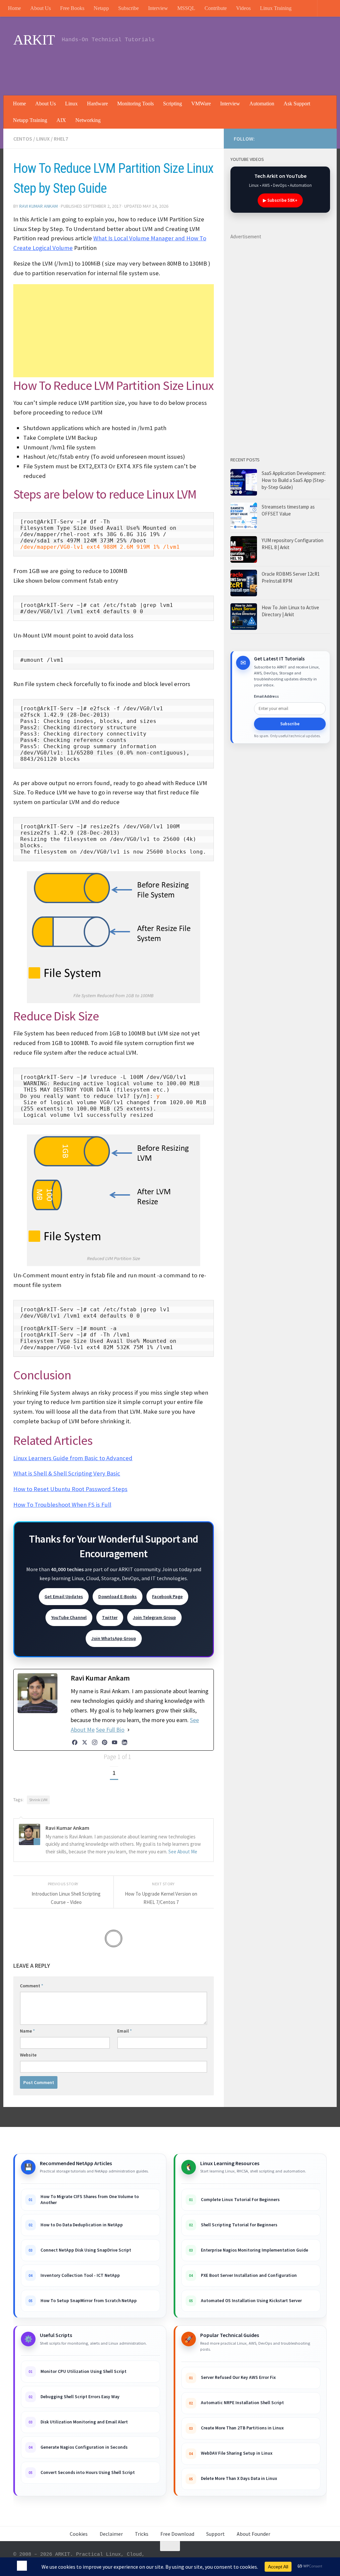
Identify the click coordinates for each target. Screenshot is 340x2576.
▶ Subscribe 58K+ (280, 200)
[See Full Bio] (128, 1730)
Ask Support (297, 104)
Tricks (142, 2534)
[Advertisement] (206, 68)
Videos (243, 8)
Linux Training (276, 8)
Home (14, 8)
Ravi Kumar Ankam (39, 206)
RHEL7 (61, 139)
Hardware (97, 104)
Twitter (110, 1617)
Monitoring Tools (135, 104)
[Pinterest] (105, 1742)
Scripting (172, 104)
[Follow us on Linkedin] (291, 138)
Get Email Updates (64, 1596)
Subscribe (128, 8)
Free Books (72, 8)
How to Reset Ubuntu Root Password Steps (70, 1489)
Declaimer (111, 2534)
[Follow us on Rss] (280, 139)
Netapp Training (30, 120)
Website (28, 2055)
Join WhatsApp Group (114, 1638)
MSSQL (186, 8)
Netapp (101, 8)
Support (215, 2534)
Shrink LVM (38, 1800)
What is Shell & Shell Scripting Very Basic (67, 1473)
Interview (158, 8)
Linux (71, 104)
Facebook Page (167, 1596)
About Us (41, 8)
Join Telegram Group (154, 1617)
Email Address (266, 696)
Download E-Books (118, 1596)
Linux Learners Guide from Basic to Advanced (73, 1458)
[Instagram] (95, 1742)
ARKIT (34, 40)
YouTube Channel (69, 1617)
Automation (262, 104)
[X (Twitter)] (85, 1742)
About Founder (254, 2534)
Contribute (216, 8)
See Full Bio (110, 1730)
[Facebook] (75, 1742)
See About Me (183, 1852)
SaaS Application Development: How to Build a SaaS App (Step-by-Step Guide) (294, 480)
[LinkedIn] (125, 1742)
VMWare (201, 104)
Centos (23, 139)
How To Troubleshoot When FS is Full (62, 1505)
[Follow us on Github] (312, 138)
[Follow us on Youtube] (270, 138)
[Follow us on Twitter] (323, 138)
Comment (32, 1986)
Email (125, 2031)
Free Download (177, 2534)
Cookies (79, 2534)
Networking (88, 120)
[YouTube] (115, 1742)
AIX (61, 120)
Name (27, 2031)
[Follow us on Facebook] (301, 138)
